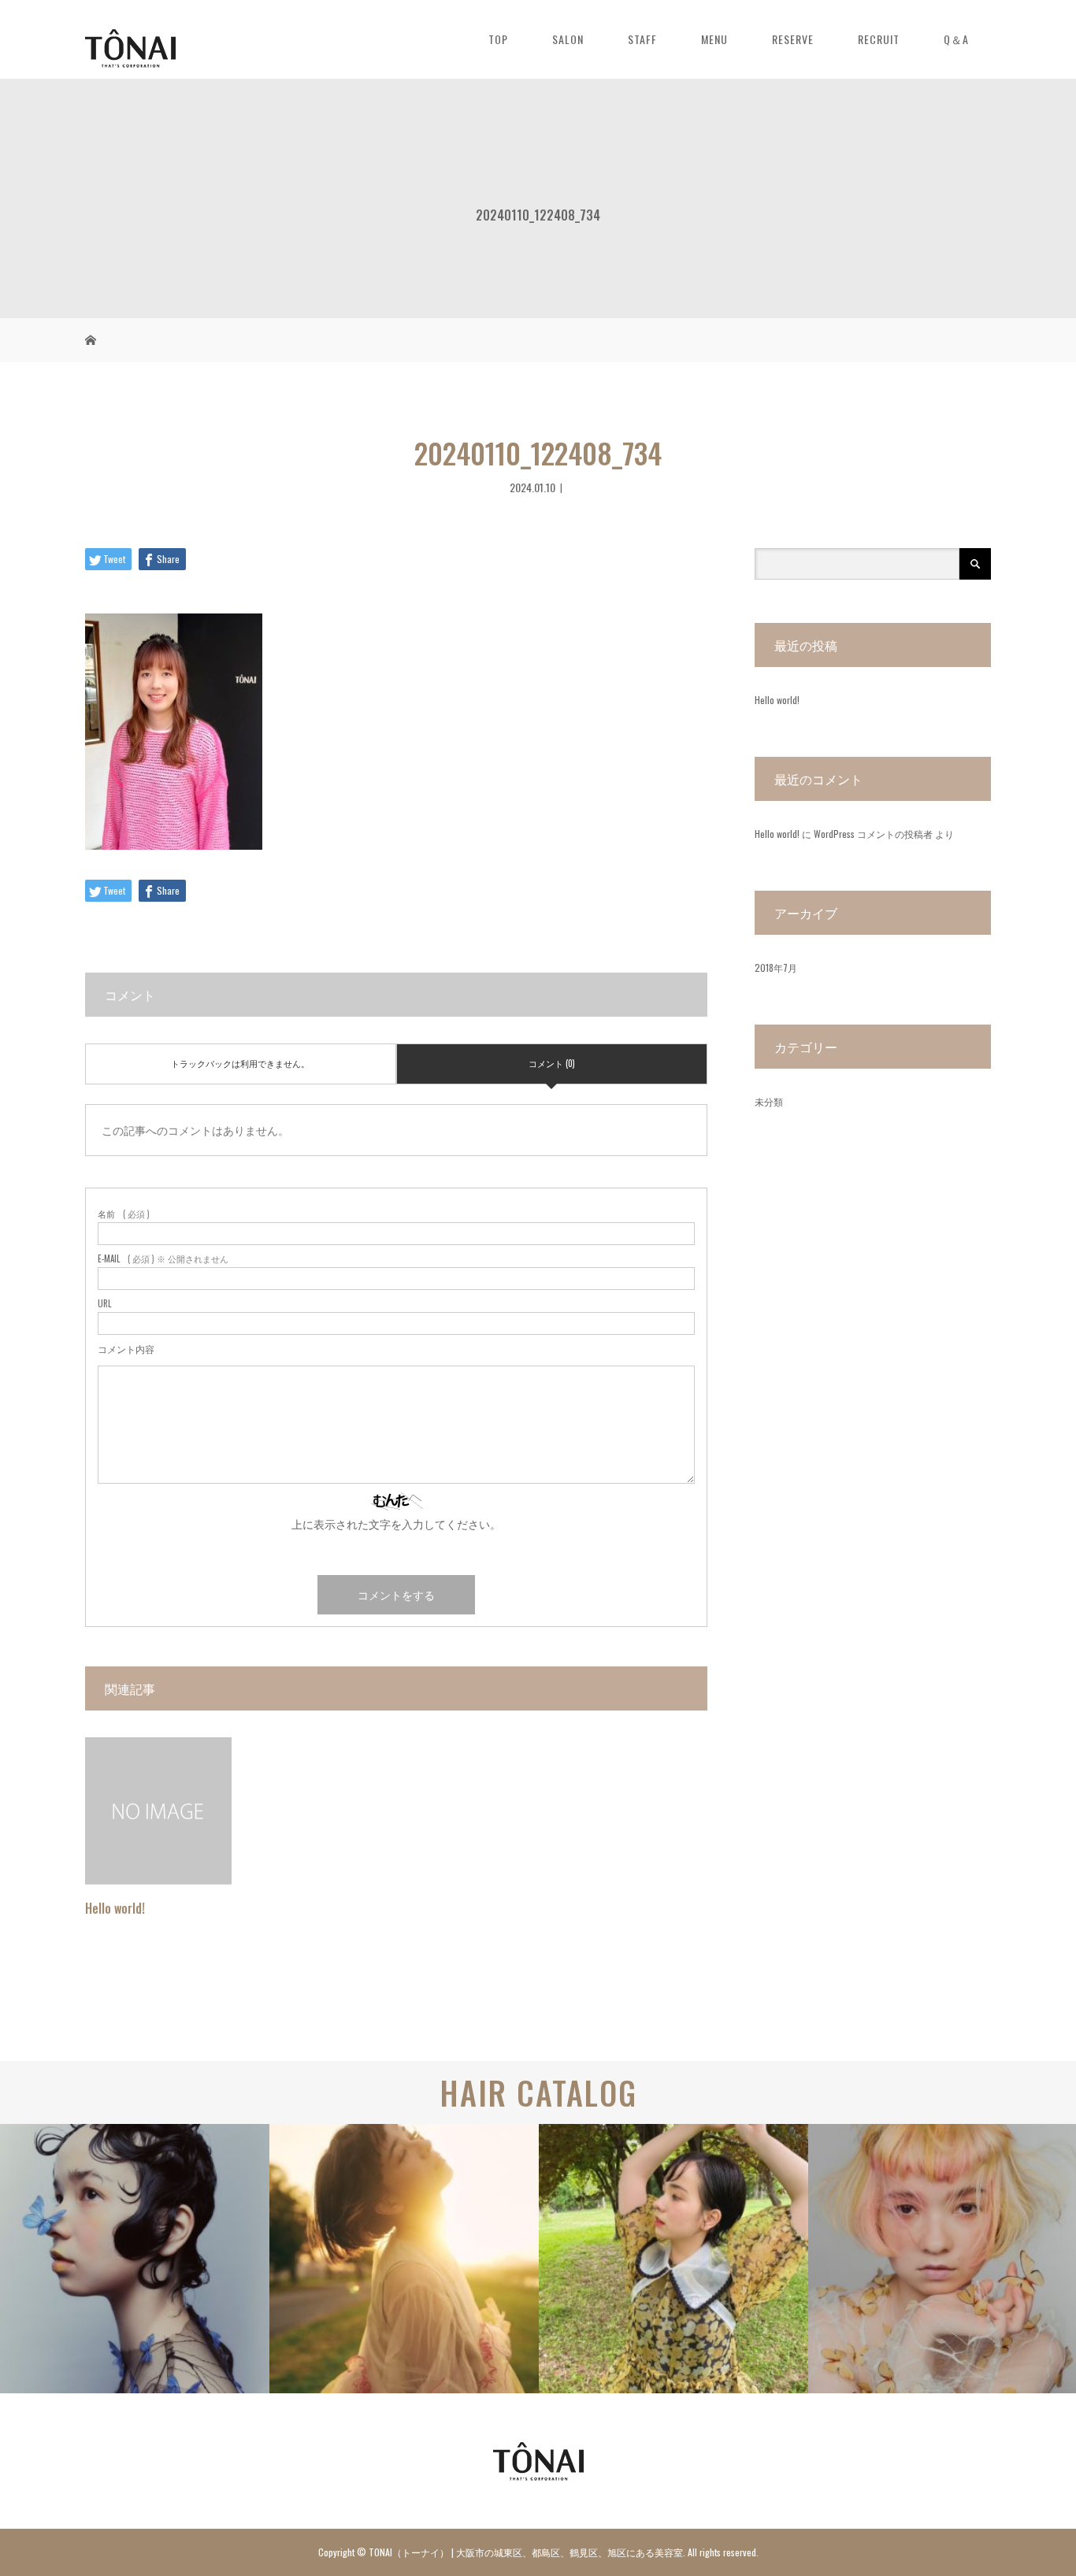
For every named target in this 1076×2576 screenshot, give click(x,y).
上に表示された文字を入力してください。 (396, 1523)
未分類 (769, 1101)
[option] (135, 2259)
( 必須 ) (124, 1214)
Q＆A (956, 39)
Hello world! (115, 1908)
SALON (568, 39)
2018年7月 (776, 967)
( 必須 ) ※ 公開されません (163, 1259)
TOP (498, 39)
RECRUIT (879, 39)
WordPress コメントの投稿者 (873, 834)
